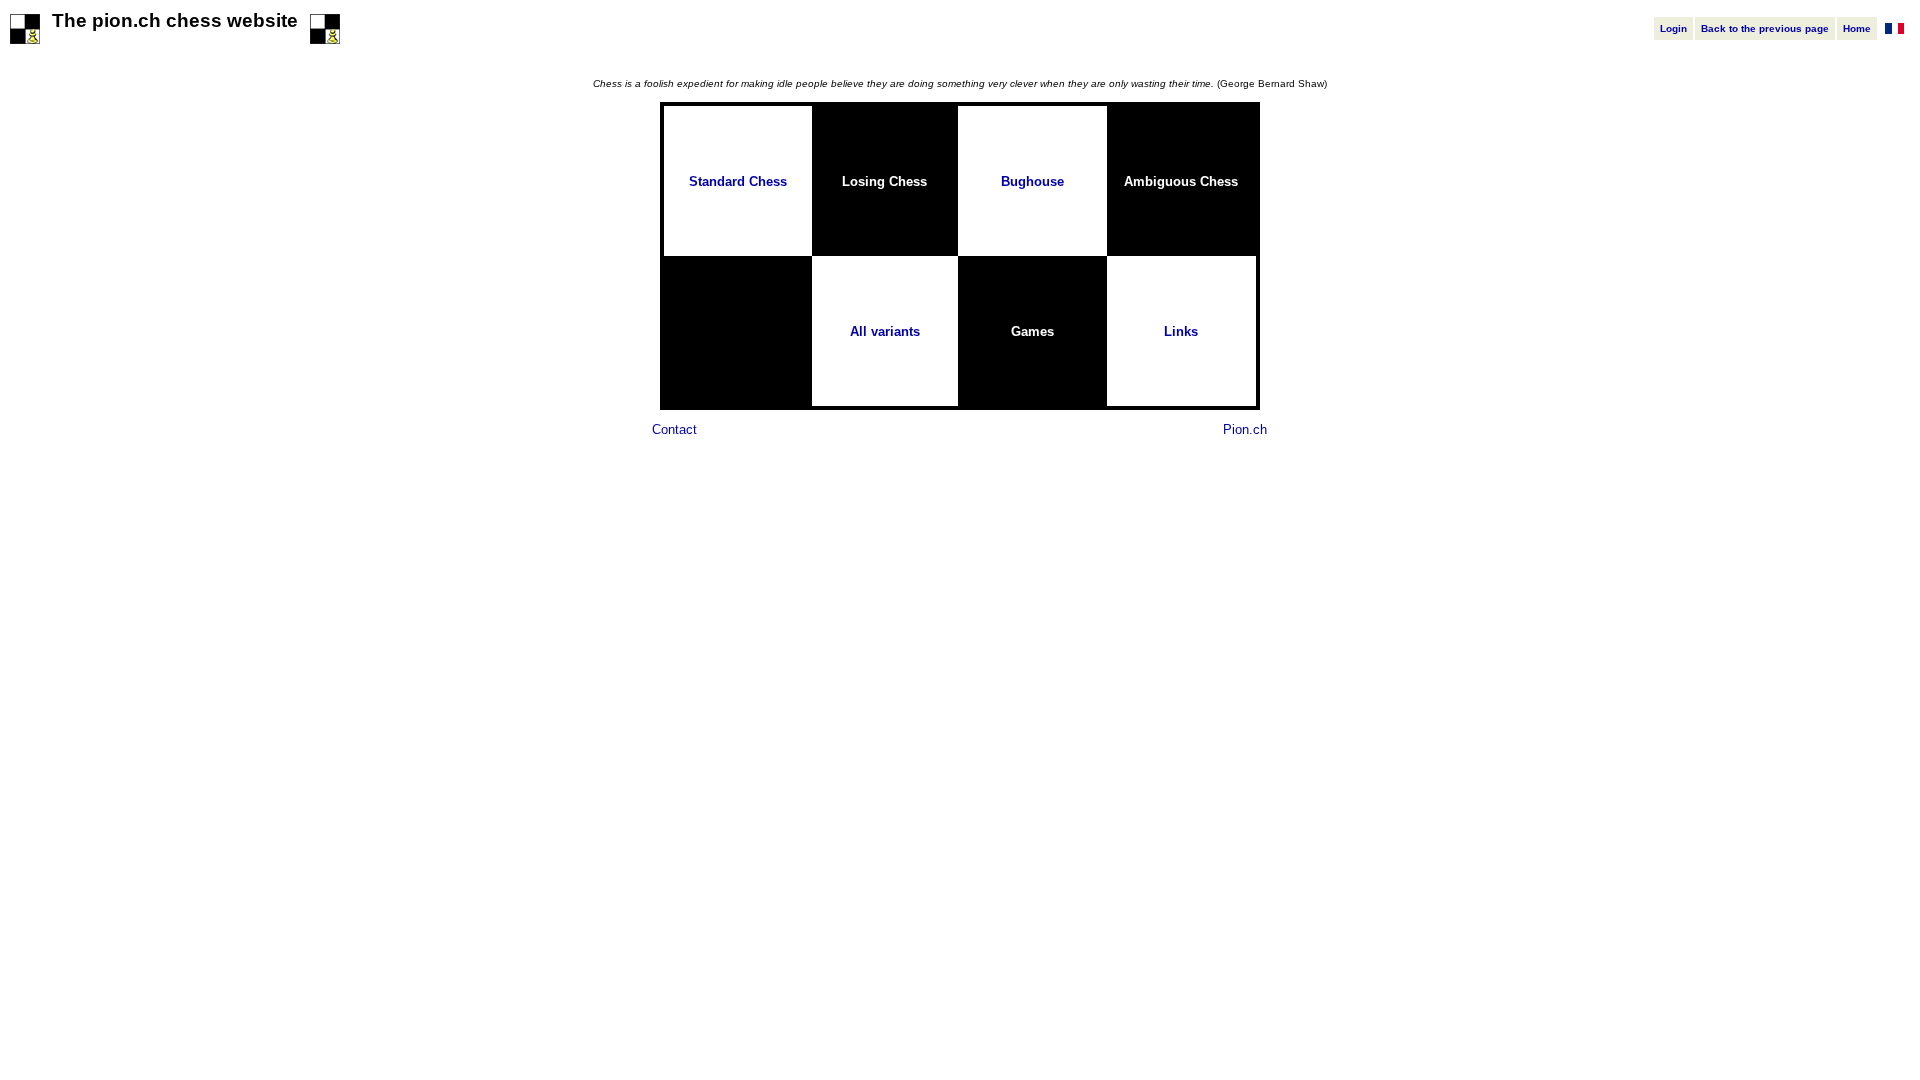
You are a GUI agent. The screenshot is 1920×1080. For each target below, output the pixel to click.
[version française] (1894, 29)
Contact (674, 429)
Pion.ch (1245, 429)
